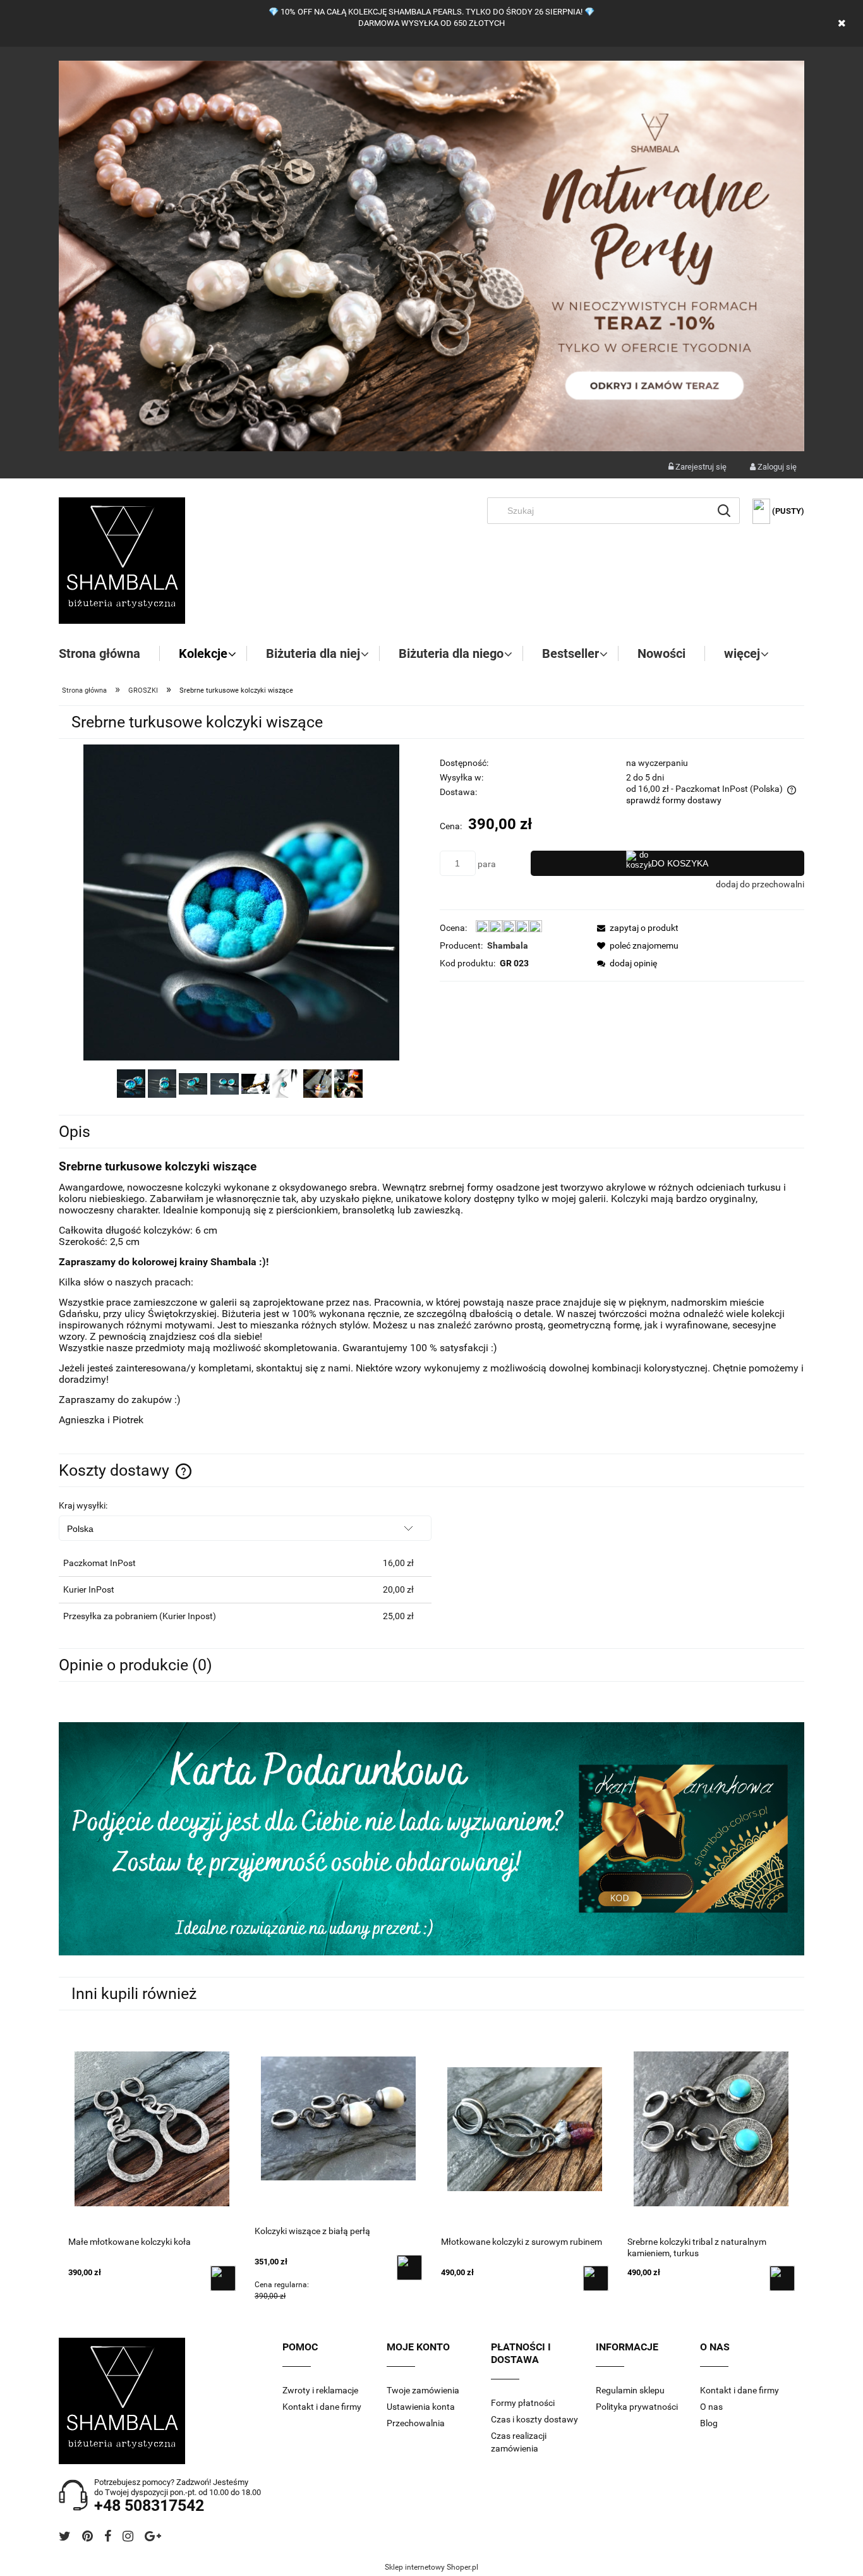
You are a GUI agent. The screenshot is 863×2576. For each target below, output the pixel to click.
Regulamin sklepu (630, 2390)
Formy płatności (523, 2403)
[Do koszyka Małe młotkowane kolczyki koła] (223, 2278)
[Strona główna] (122, 561)
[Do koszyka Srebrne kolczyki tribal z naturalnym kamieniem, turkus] (782, 2278)
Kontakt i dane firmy (322, 2407)
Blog (709, 2423)
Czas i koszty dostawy (534, 2419)
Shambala (508, 945)
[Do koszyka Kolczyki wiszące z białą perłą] (409, 2268)
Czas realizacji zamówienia (519, 2442)
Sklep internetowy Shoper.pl (431, 2567)
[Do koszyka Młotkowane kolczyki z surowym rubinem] (596, 2278)
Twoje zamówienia (423, 2390)
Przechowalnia (416, 2423)
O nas (711, 2407)
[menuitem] (109, 653)
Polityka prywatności (637, 2407)
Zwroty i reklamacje (320, 2390)
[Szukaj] (724, 511)
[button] (634, 928)
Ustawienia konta (421, 2407)
